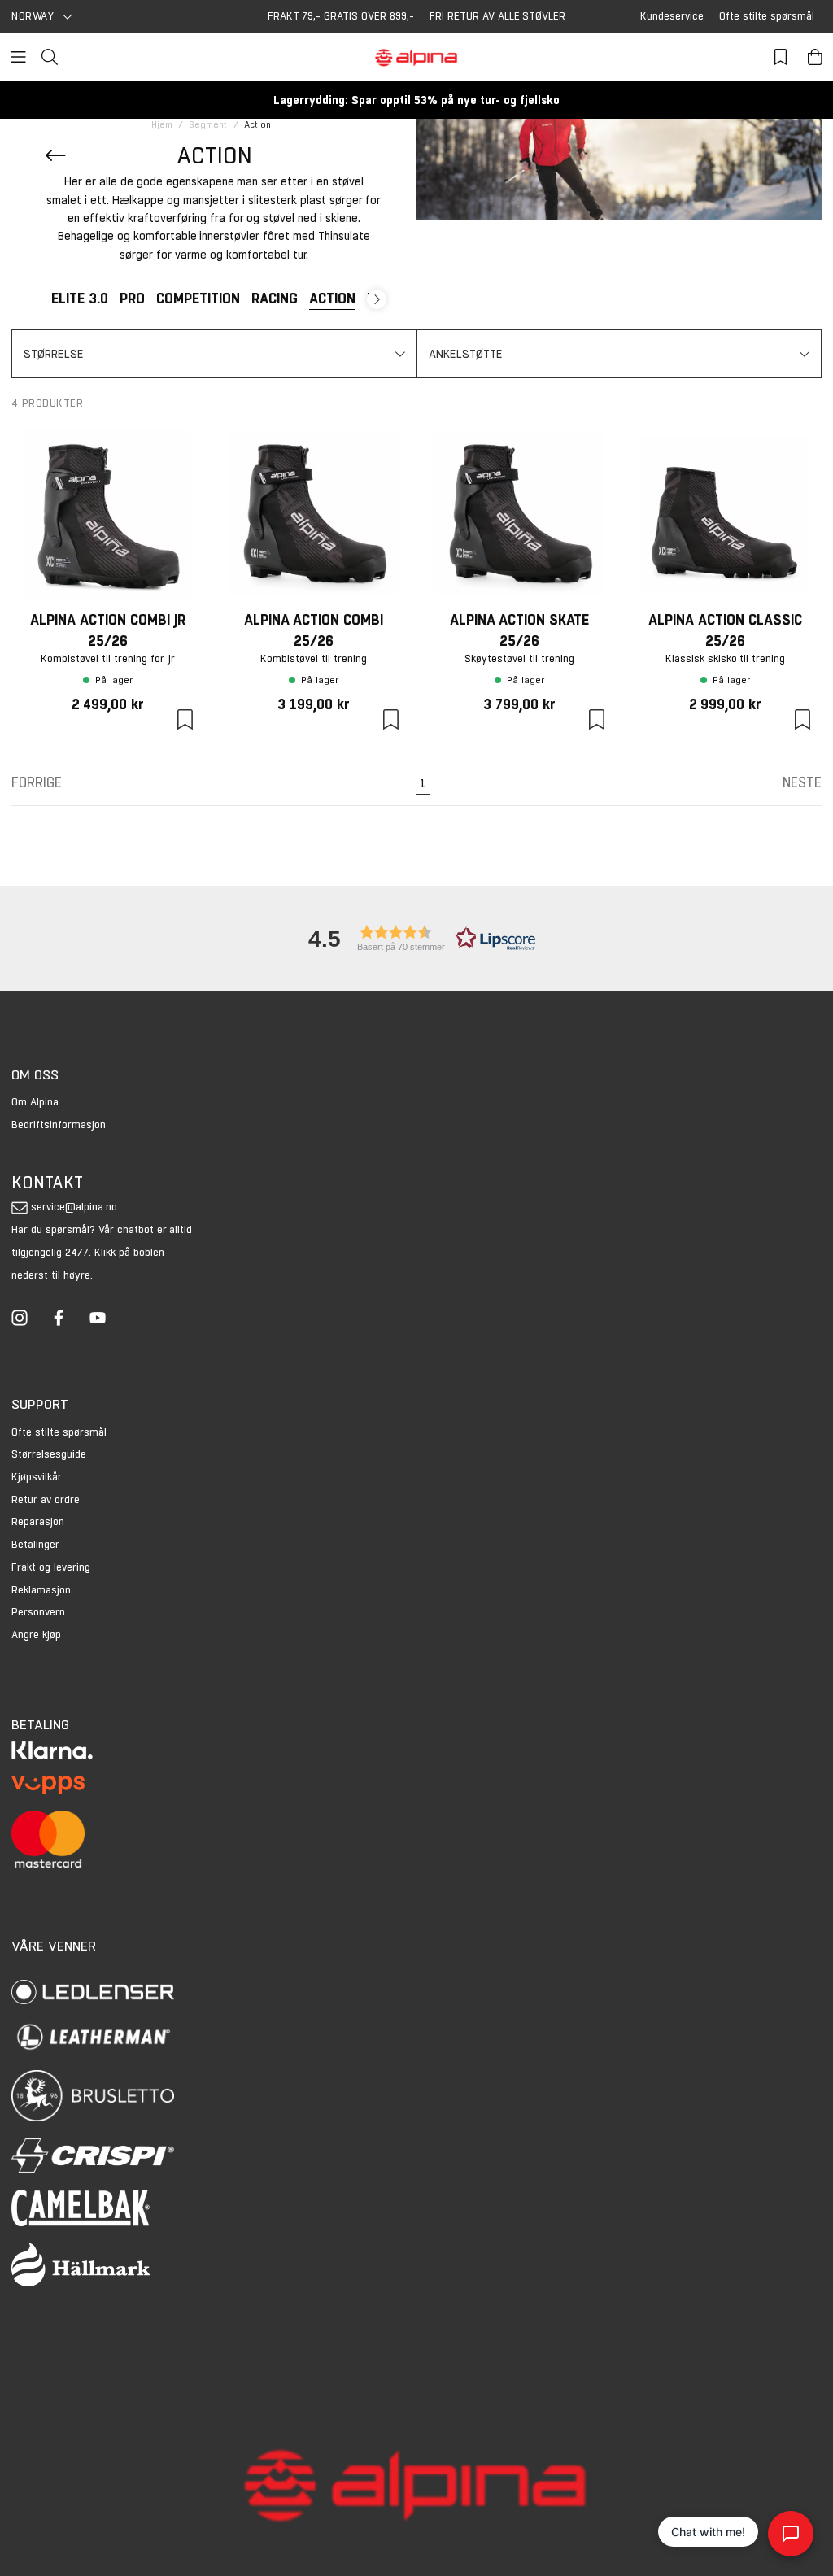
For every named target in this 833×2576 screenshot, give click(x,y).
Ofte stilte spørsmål (767, 16)
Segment (208, 125)
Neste (802, 782)
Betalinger (35, 1544)
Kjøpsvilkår (37, 1477)
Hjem (162, 125)
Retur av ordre (46, 1499)
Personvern (38, 1612)
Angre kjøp (36, 1635)
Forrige (37, 782)
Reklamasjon (41, 1590)
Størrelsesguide (49, 1454)
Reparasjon (38, 1521)
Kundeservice (672, 16)
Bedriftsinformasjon (59, 1125)
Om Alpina (35, 1102)
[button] (214, 354)
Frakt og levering (51, 1567)
